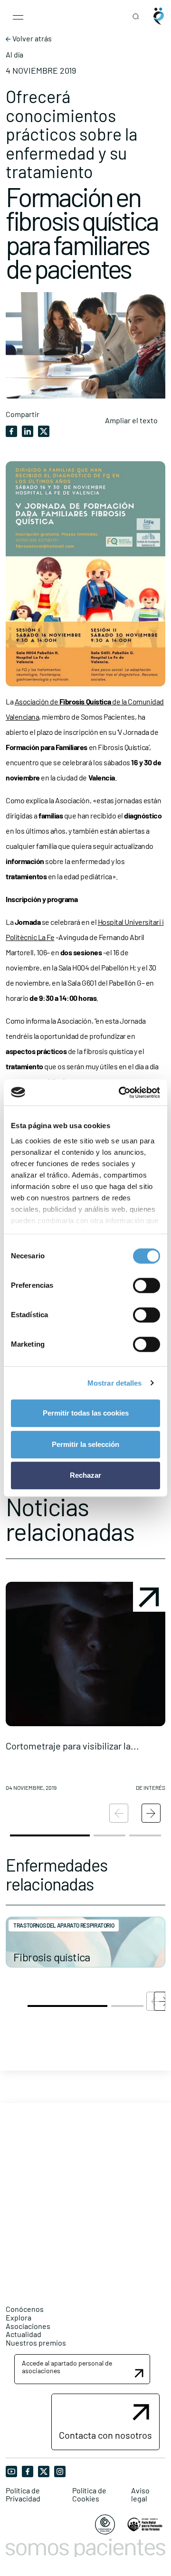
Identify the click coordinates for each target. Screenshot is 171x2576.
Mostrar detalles (115, 1383)
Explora (19, 2317)
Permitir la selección (85, 1444)
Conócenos (25, 2309)
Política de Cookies (89, 2495)
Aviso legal (140, 2495)
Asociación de (37, 701)
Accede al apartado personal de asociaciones (67, 2367)
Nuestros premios (36, 2343)
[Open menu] (18, 16)
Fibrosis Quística (85, 701)
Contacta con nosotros (105, 2435)
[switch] (147, 1285)
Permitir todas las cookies (86, 1413)
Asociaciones (28, 2326)
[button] (85, 1690)
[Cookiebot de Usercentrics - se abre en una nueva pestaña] (121, 1093)
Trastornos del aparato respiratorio (64, 1925)
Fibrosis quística (52, 1957)
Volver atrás (31, 38)
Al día (14, 55)
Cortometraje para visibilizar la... (72, 1746)
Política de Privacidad (23, 2495)
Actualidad (24, 2334)
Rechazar (85, 1475)
